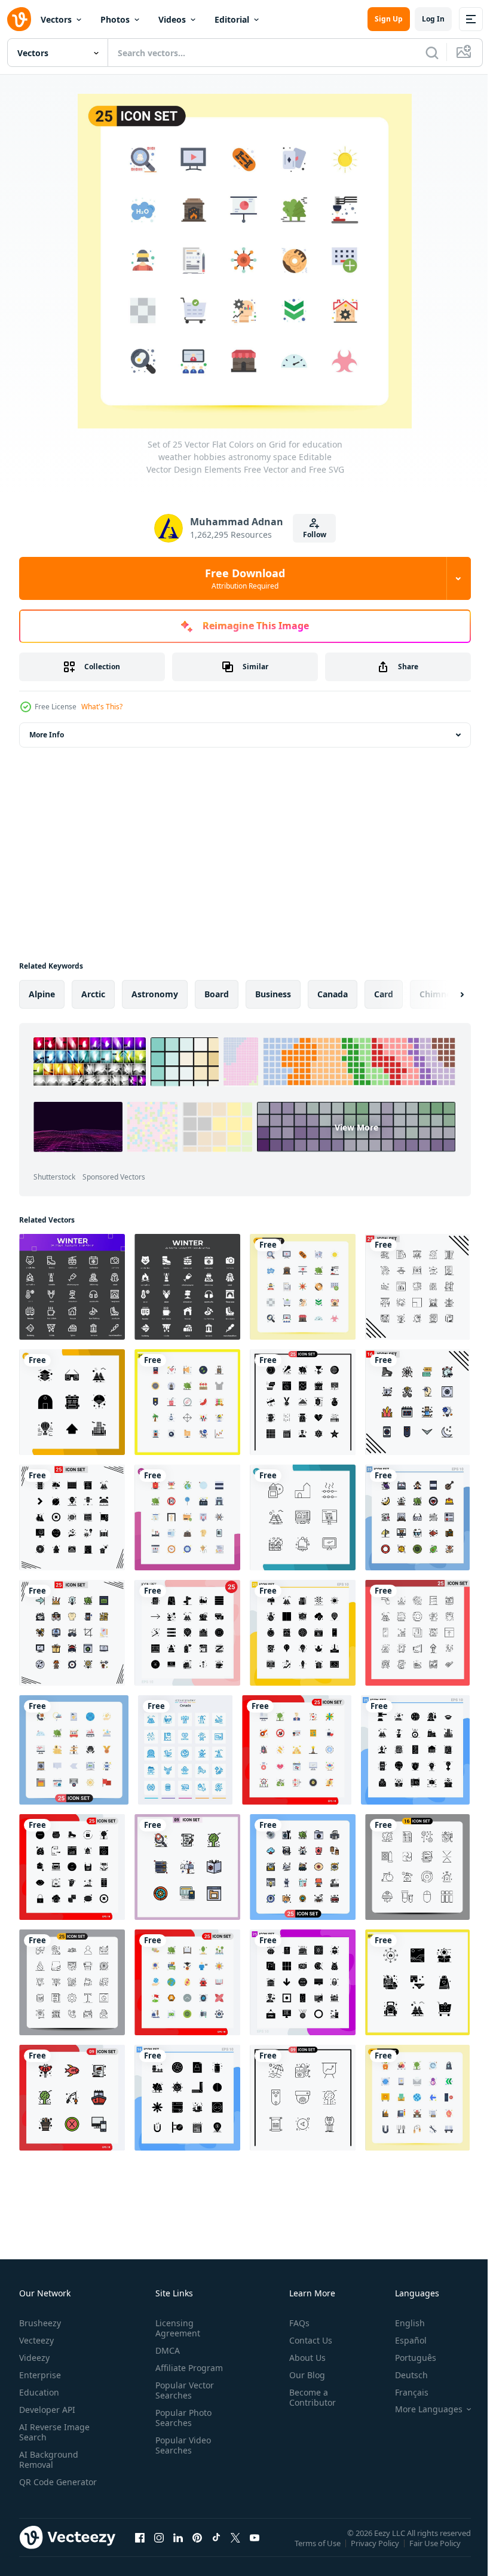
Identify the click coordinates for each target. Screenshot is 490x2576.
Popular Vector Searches (182, 2390)
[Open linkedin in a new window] (178, 2549)
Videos (172, 19)
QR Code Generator (39, 2487)
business (273, 994)
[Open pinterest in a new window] (197, 2549)
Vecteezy (36, 2340)
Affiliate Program (187, 2368)
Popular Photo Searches (181, 2418)
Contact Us (306, 2340)
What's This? (102, 707)
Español (402, 2340)
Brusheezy (40, 2323)
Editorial (232, 19)
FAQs (295, 2323)
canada (333, 994)
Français (403, 2392)
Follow (315, 535)
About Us (303, 2358)
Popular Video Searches (181, 2445)
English (401, 2323)
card (384, 994)
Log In (433, 19)
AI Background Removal (49, 2459)
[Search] (432, 53)
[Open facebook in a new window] (140, 2549)
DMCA (165, 2350)
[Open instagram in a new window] (159, 2549)
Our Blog (302, 2375)
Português (407, 2358)
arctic (93, 994)
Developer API (47, 2410)
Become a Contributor (308, 2397)
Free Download (245, 578)
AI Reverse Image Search (54, 2432)
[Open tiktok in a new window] (216, 2549)
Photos (115, 19)
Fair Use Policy (436, 2551)
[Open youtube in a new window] (255, 2549)
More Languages (420, 2409)
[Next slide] (443, 994)
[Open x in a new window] (235, 2549)
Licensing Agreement (175, 2328)
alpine (42, 994)
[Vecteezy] (19, 19)
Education (39, 2392)
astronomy (155, 994)
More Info (47, 735)
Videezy (34, 2358)
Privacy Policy (376, 2551)
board (217, 994)
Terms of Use (319, 2551)
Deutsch (402, 2375)
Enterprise (40, 2375)
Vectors (56, 19)
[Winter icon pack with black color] (72, 1287)
